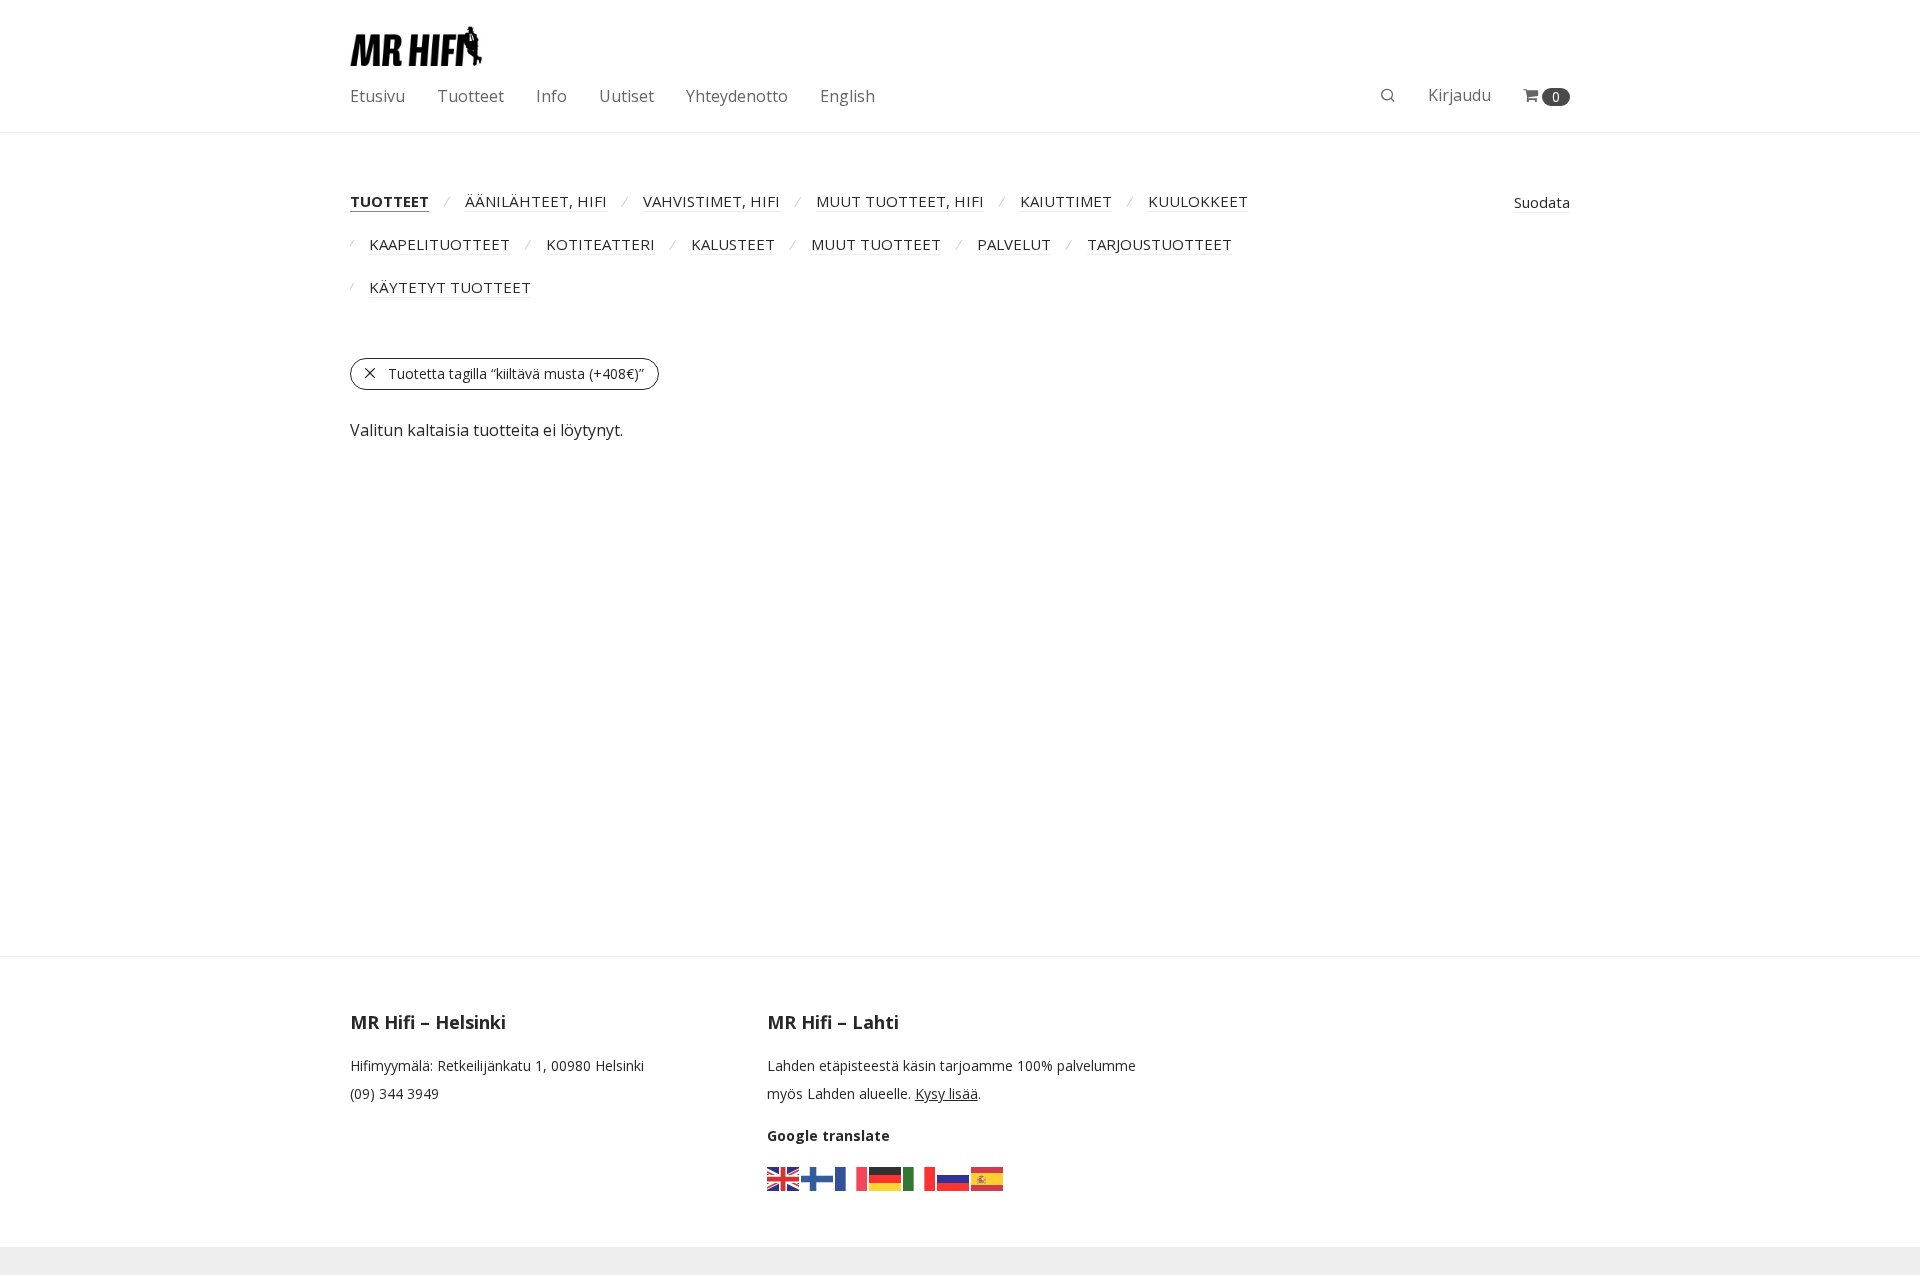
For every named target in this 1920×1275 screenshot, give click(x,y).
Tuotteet (470, 96)
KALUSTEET (733, 244)
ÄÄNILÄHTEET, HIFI (536, 201)
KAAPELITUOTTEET (439, 244)
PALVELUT (1014, 244)
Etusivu (377, 96)
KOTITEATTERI (600, 244)
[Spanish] (988, 1177)
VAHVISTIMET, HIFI (711, 201)
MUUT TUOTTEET (876, 244)
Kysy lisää (946, 1093)
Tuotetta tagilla (516, 373)
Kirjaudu (1459, 95)
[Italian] (920, 1177)
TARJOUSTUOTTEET (1159, 244)
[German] (886, 1177)
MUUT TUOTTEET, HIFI (900, 201)
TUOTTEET (389, 201)
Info (551, 96)
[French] (852, 1177)
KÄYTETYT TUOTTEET (450, 287)
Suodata (1542, 202)
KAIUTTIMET (1066, 201)
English (847, 96)
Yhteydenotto (737, 96)
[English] (784, 1177)
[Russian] (954, 1177)
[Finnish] (818, 1177)
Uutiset (626, 96)
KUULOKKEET (1198, 201)
